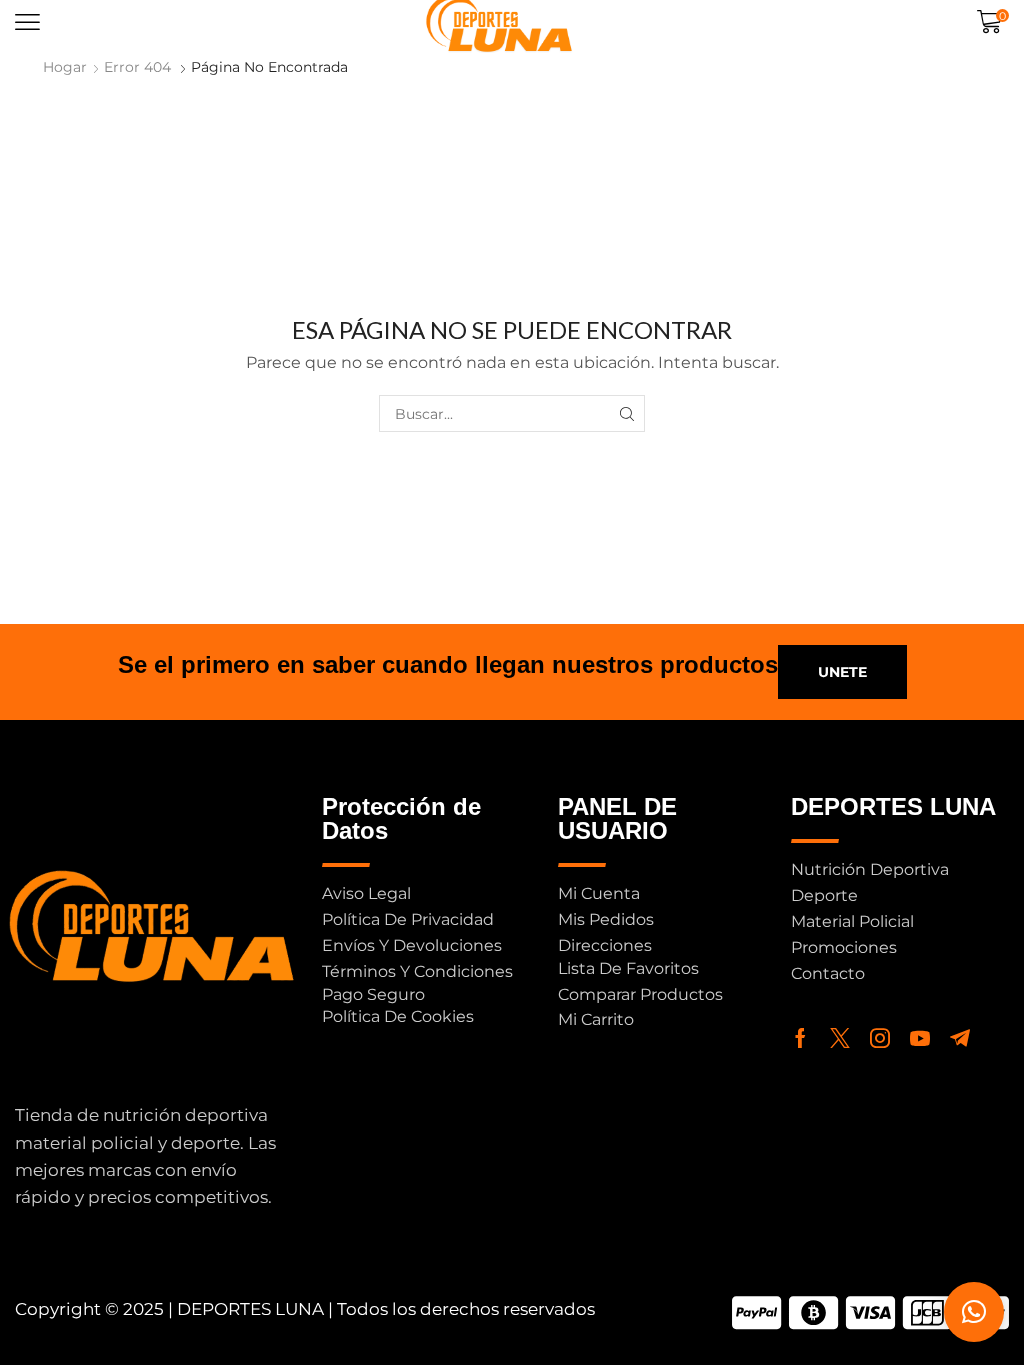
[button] (27, 22)
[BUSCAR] (626, 413)
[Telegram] (960, 1038)
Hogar (65, 67)
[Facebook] (800, 1038)
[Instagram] (880, 1038)
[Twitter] (840, 1038)
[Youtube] (920, 1038)
